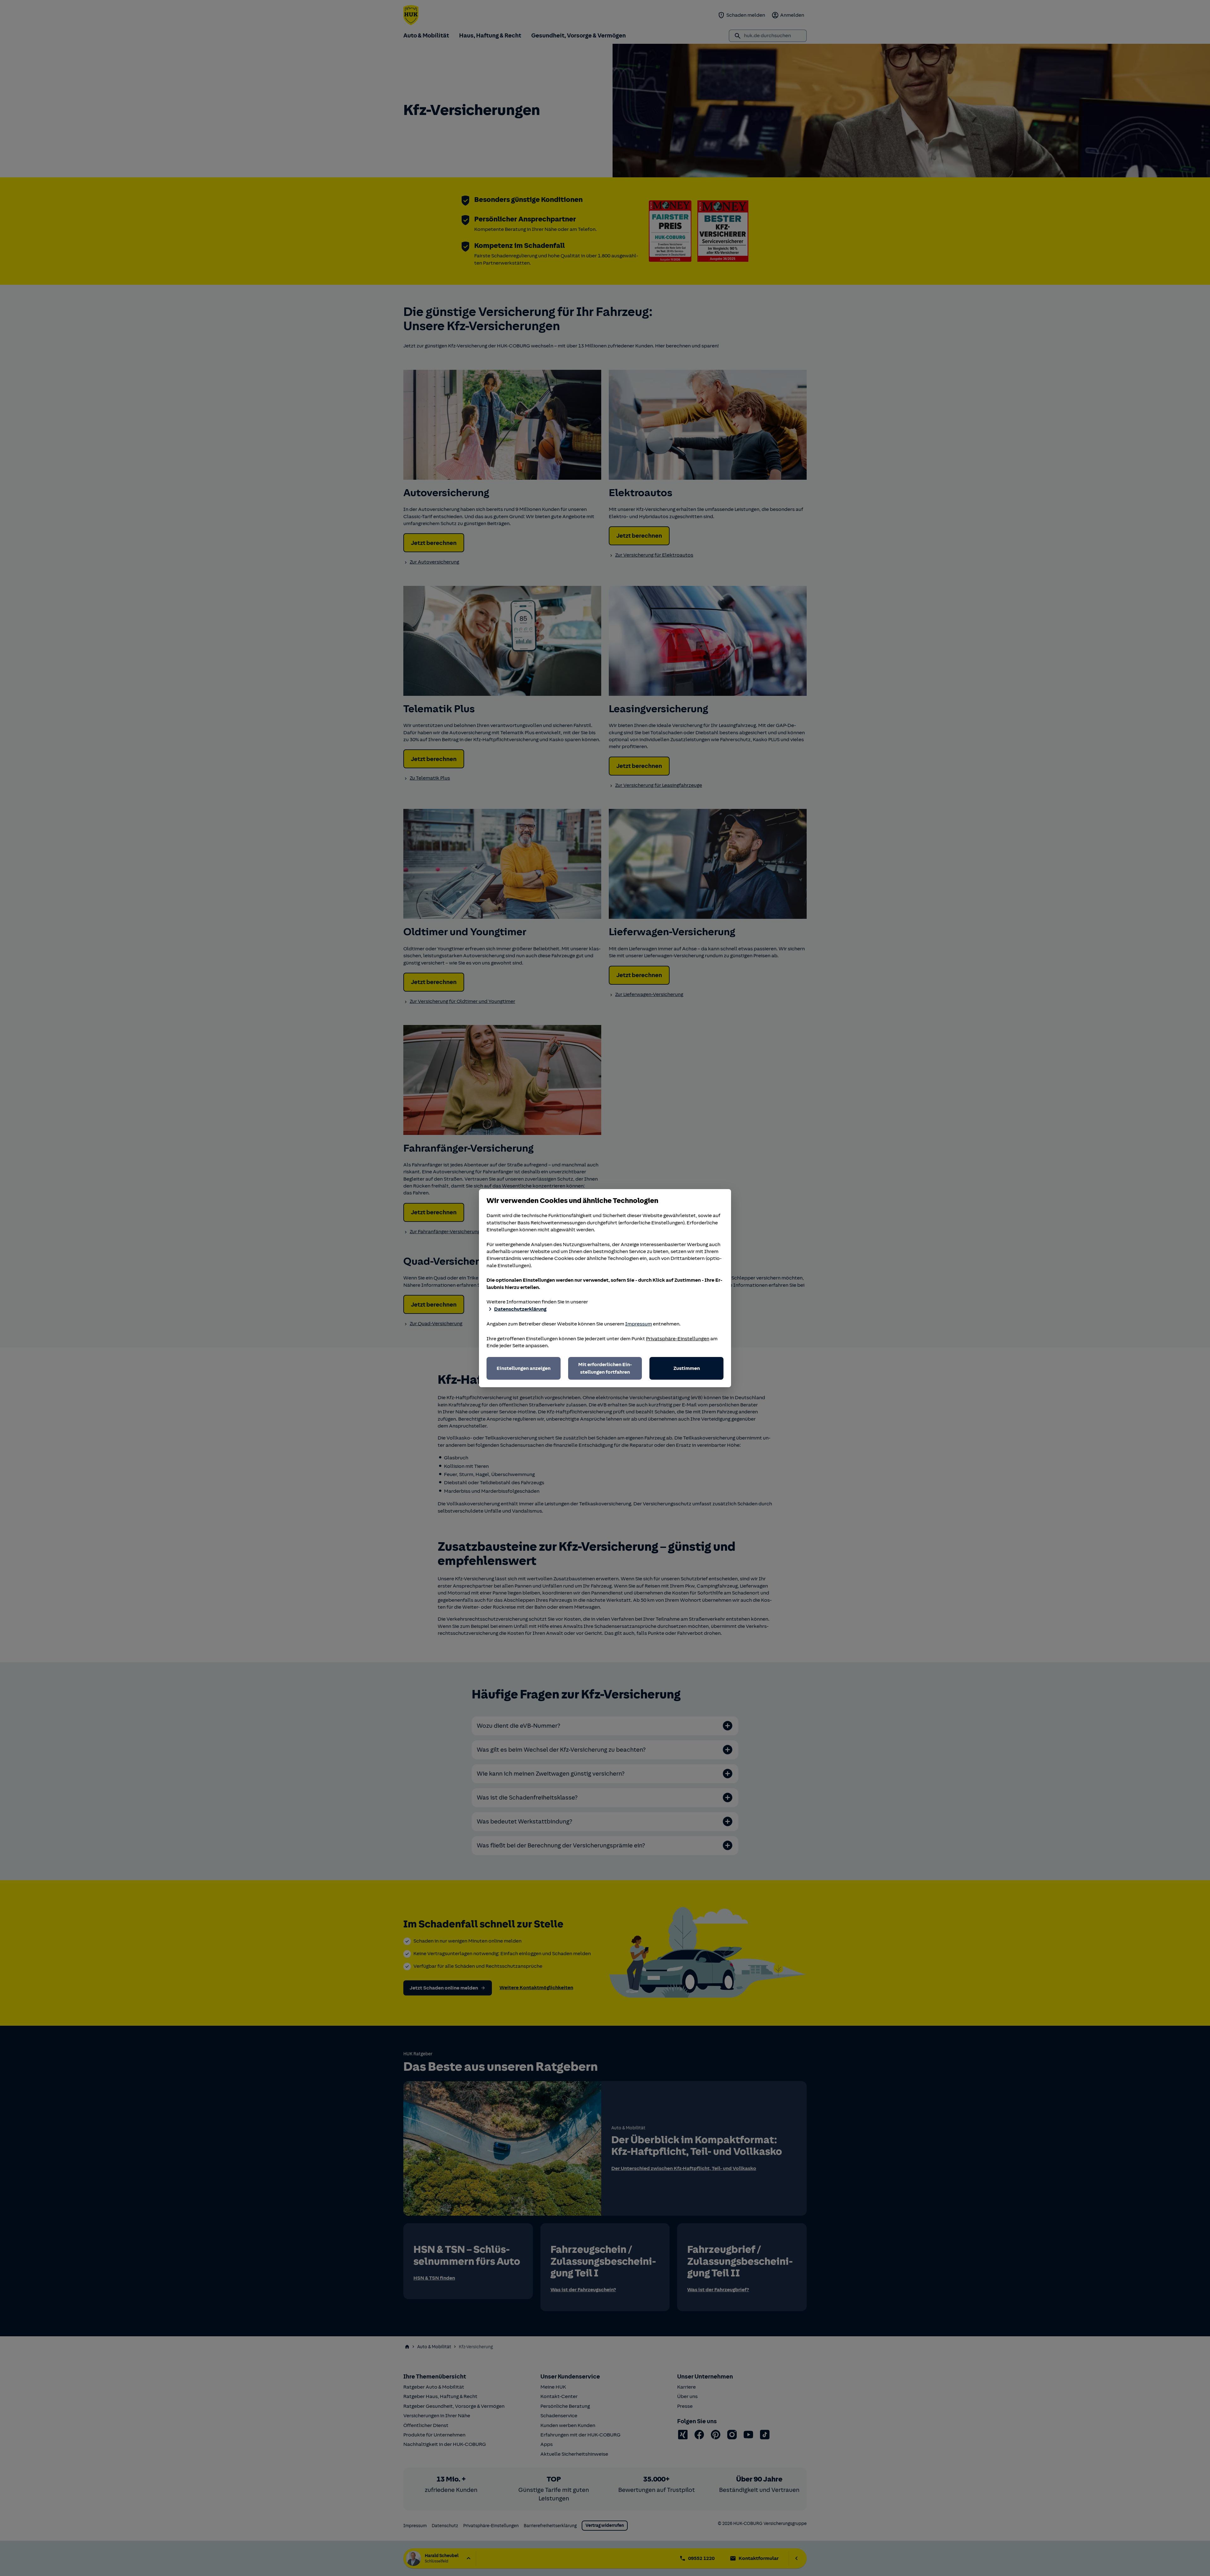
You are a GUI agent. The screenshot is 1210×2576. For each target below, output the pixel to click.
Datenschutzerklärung (520, 1309)
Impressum (639, 1324)
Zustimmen (687, 1368)
